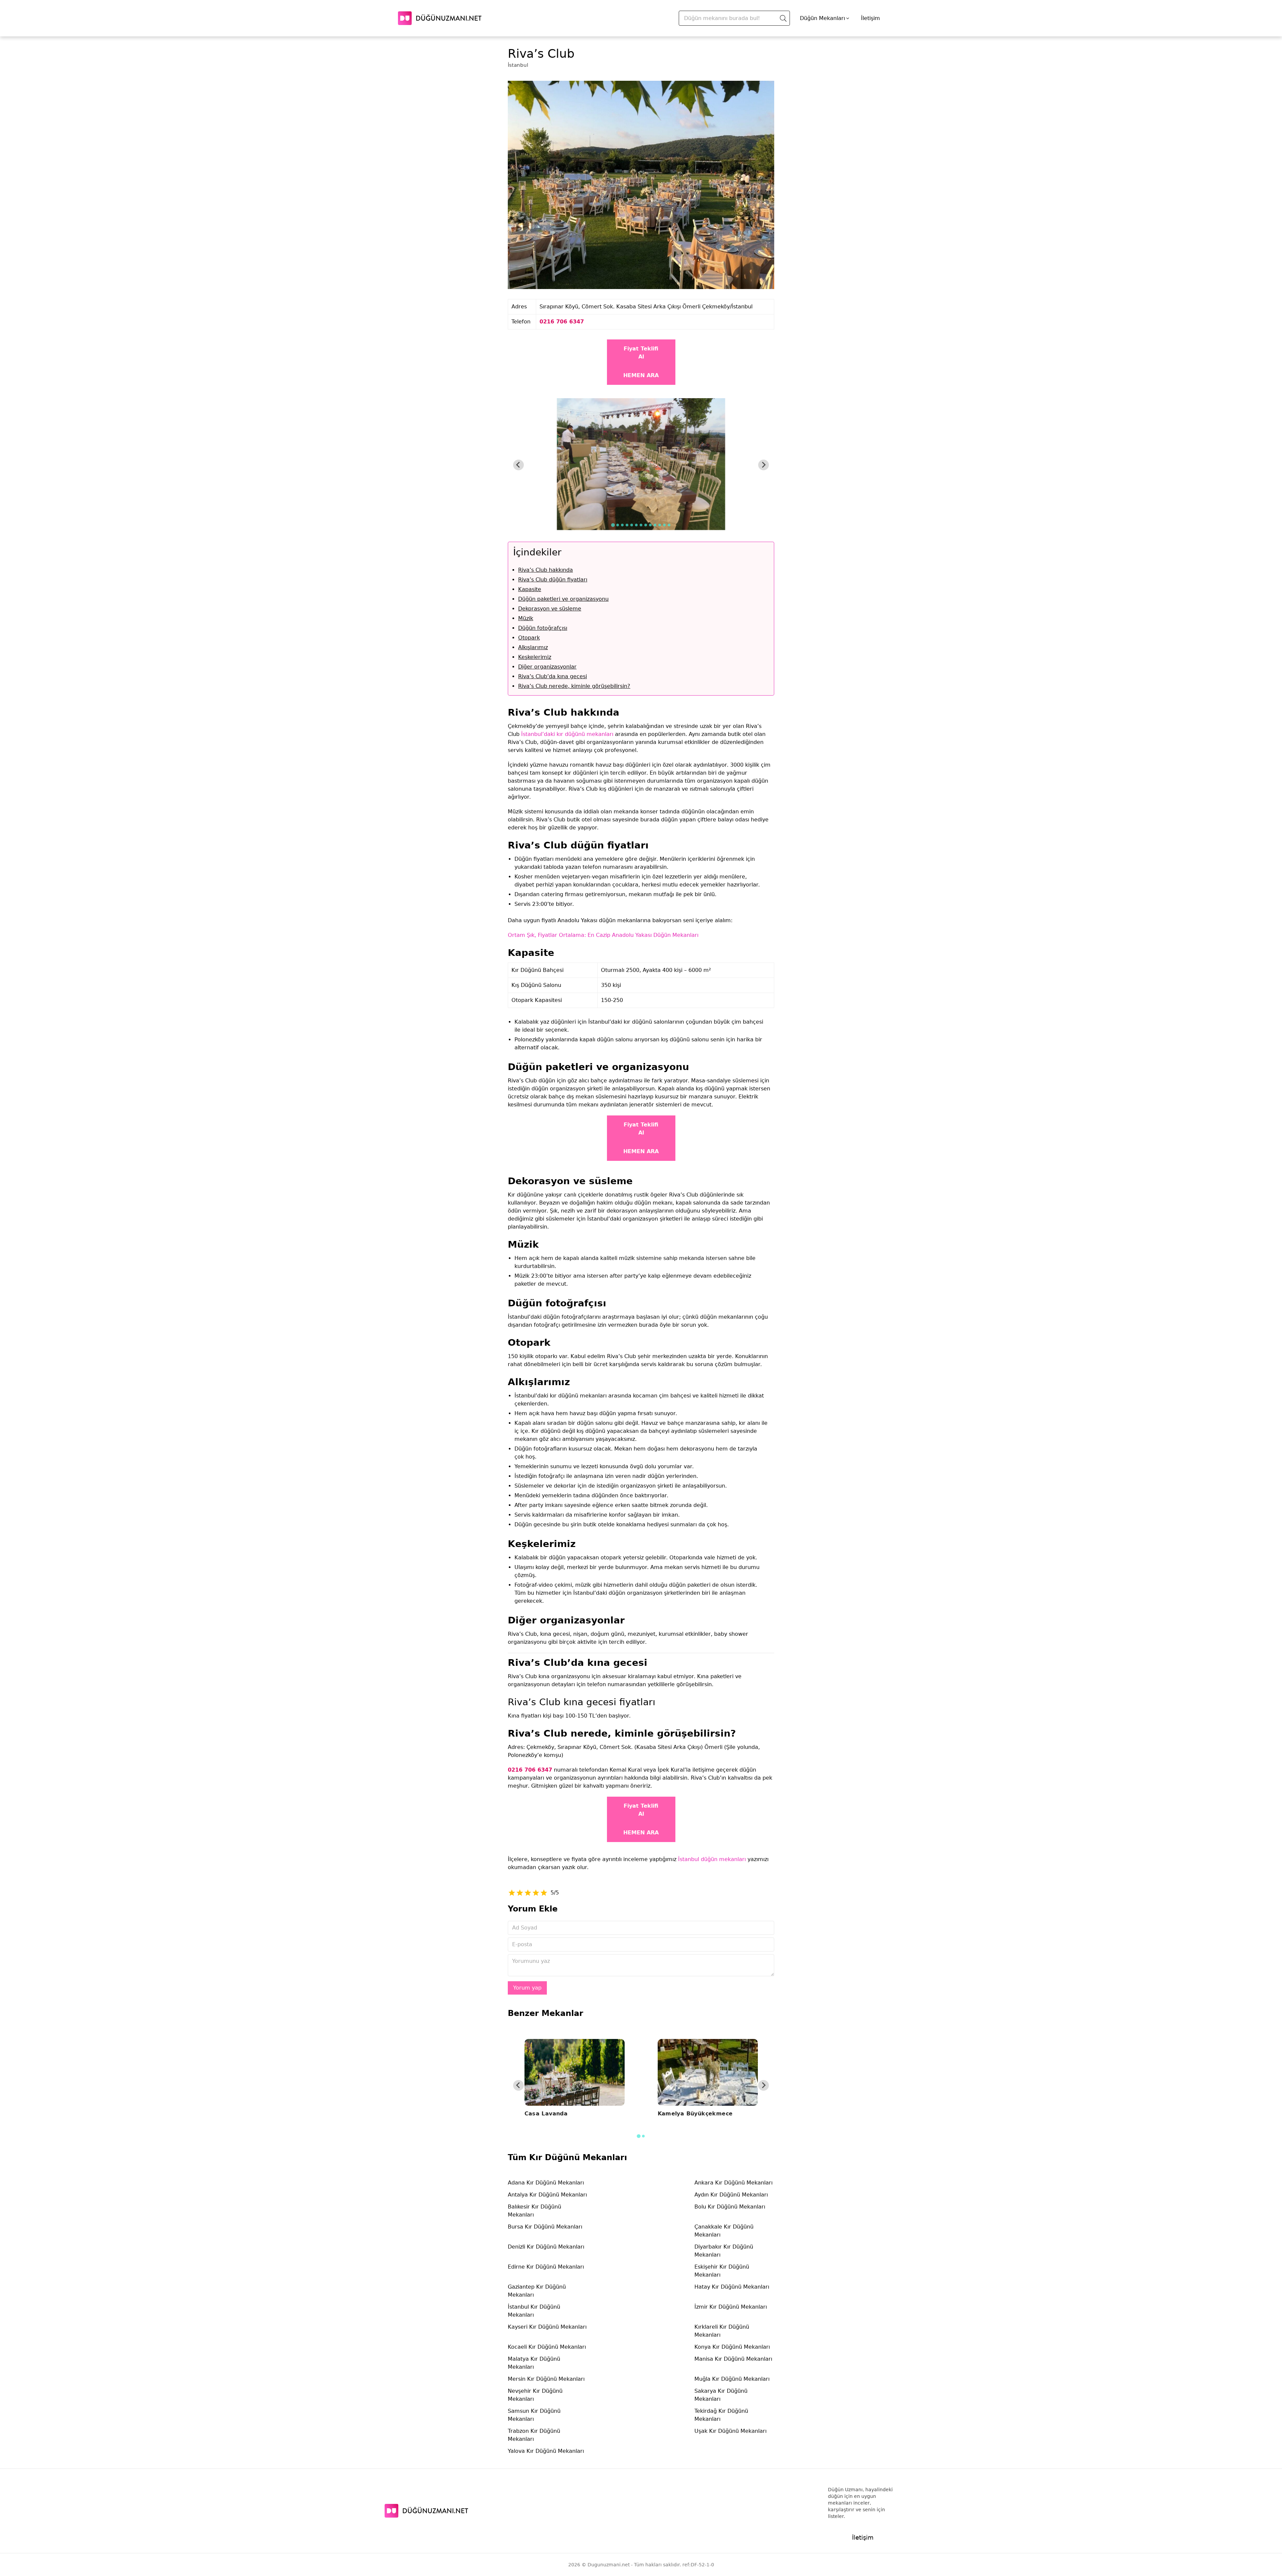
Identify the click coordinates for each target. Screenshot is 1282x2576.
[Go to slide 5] (632, 525)
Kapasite (530, 589)
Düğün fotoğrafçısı (543, 628)
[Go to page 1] (638, 2136)
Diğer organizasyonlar (547, 667)
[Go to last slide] (518, 465)
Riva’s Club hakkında (546, 570)
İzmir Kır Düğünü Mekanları (731, 2307)
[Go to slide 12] (664, 525)
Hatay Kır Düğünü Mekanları (732, 2287)
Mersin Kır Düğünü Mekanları (546, 2379)
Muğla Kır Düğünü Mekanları (732, 2379)
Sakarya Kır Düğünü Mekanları (721, 2395)
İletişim (871, 18)
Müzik (526, 618)
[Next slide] (764, 465)
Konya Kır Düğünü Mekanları (732, 2347)
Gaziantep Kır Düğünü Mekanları (537, 2291)
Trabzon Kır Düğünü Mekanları (534, 2435)
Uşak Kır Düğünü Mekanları (730, 2431)
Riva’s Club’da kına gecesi (553, 676)
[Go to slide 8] (646, 525)
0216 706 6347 (562, 322)
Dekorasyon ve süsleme (550, 609)
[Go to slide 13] (669, 525)
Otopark (529, 638)
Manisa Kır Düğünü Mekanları (733, 2359)
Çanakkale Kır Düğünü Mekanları (724, 2231)
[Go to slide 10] (655, 525)
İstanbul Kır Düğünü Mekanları (534, 2311)
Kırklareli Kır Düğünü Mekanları (722, 2331)
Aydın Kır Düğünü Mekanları (731, 2195)
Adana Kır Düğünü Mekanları (546, 2183)
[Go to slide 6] (636, 525)
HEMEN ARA (641, 375)
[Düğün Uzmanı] (440, 18)
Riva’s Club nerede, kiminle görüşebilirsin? (574, 686)
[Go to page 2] (643, 2136)
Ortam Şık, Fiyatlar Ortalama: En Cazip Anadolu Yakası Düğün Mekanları (603, 935)
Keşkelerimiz (535, 657)
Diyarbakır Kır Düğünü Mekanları (724, 2251)
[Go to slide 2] (618, 525)
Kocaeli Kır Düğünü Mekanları (547, 2347)
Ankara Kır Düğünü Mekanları (733, 2183)
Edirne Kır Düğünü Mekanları (546, 2267)
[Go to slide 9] (650, 525)
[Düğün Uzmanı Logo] (426, 2511)
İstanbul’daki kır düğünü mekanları (567, 734)
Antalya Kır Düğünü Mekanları (547, 2195)
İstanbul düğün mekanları (712, 1859)
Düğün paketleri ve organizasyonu (563, 599)
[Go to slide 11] (660, 525)
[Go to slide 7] (641, 525)
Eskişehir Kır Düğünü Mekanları (722, 2271)
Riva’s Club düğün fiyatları (553, 580)
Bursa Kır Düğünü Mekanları (545, 2227)
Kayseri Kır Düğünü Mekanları (547, 2327)
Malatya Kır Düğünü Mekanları (534, 2363)
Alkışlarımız (533, 647)
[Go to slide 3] (622, 525)
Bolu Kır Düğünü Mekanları (730, 2207)
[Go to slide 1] (613, 525)
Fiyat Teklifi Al (641, 353)
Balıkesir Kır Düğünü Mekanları (535, 2211)
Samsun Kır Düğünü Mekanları (534, 2415)
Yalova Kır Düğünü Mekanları (546, 2451)
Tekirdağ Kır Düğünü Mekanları (721, 2415)
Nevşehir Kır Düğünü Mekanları (535, 2395)
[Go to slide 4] (627, 525)
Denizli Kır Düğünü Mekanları (546, 2247)
